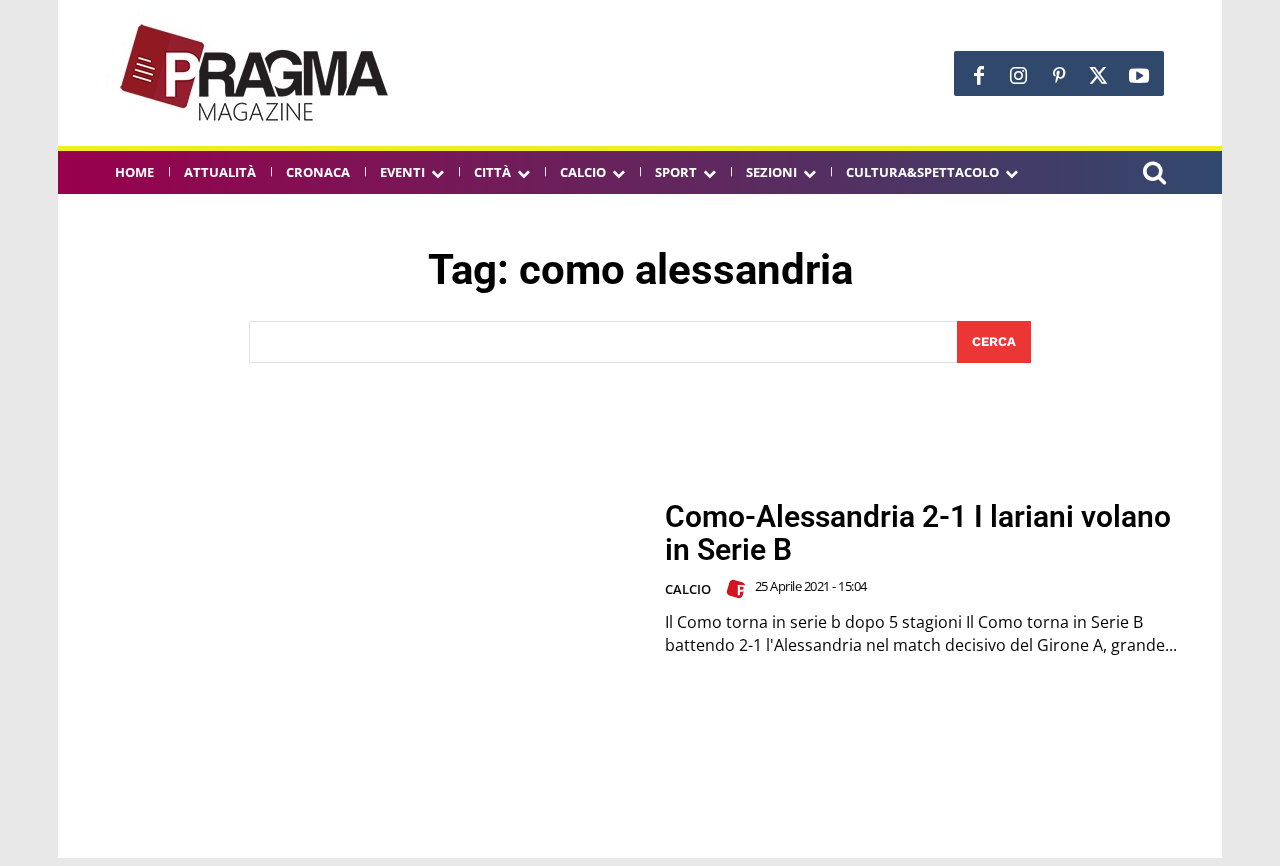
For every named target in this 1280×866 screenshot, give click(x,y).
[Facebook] (979, 76)
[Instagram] (1019, 76)
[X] (1099, 76)
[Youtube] (1139, 76)
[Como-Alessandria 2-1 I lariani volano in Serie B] (361, 578)
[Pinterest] (1059, 76)
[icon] (1154, 175)
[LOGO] (256, 73)
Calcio (688, 589)
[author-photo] (739, 589)
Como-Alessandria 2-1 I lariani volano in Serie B (918, 533)
